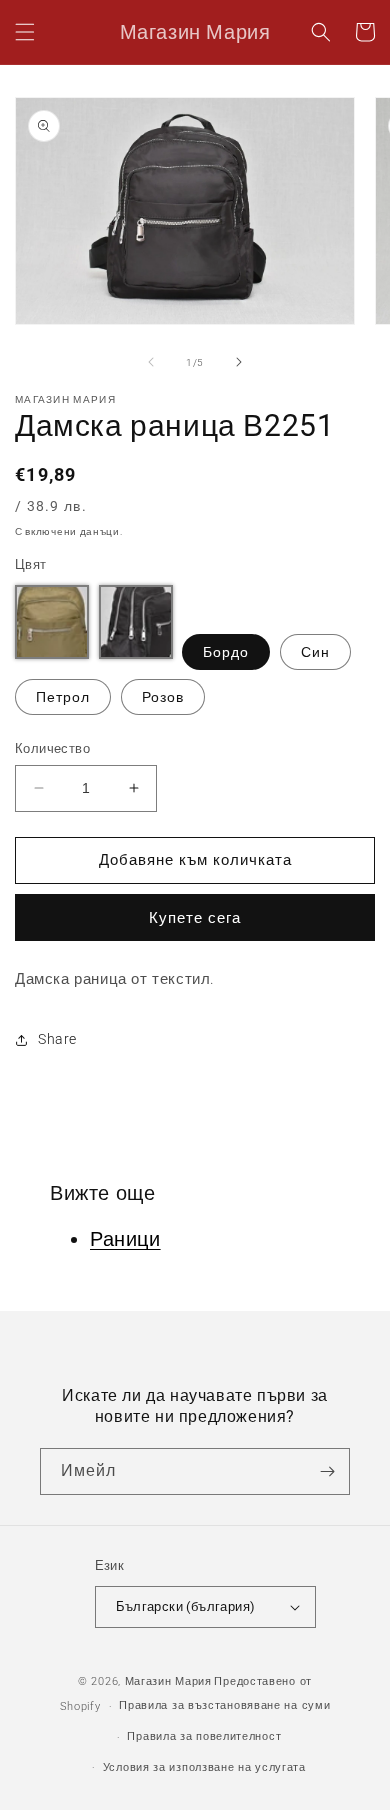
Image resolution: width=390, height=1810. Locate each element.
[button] (25, 32)
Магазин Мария (168, 1681)
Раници (125, 1239)
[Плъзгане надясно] (239, 362)
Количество (52, 748)
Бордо (226, 652)
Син (315, 652)
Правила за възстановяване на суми (224, 1705)
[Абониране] (327, 1471)
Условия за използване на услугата (204, 1767)
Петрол (63, 697)
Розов (163, 697)
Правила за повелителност (204, 1736)
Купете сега (195, 918)
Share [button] (57, 1039)
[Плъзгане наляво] (151, 362)
